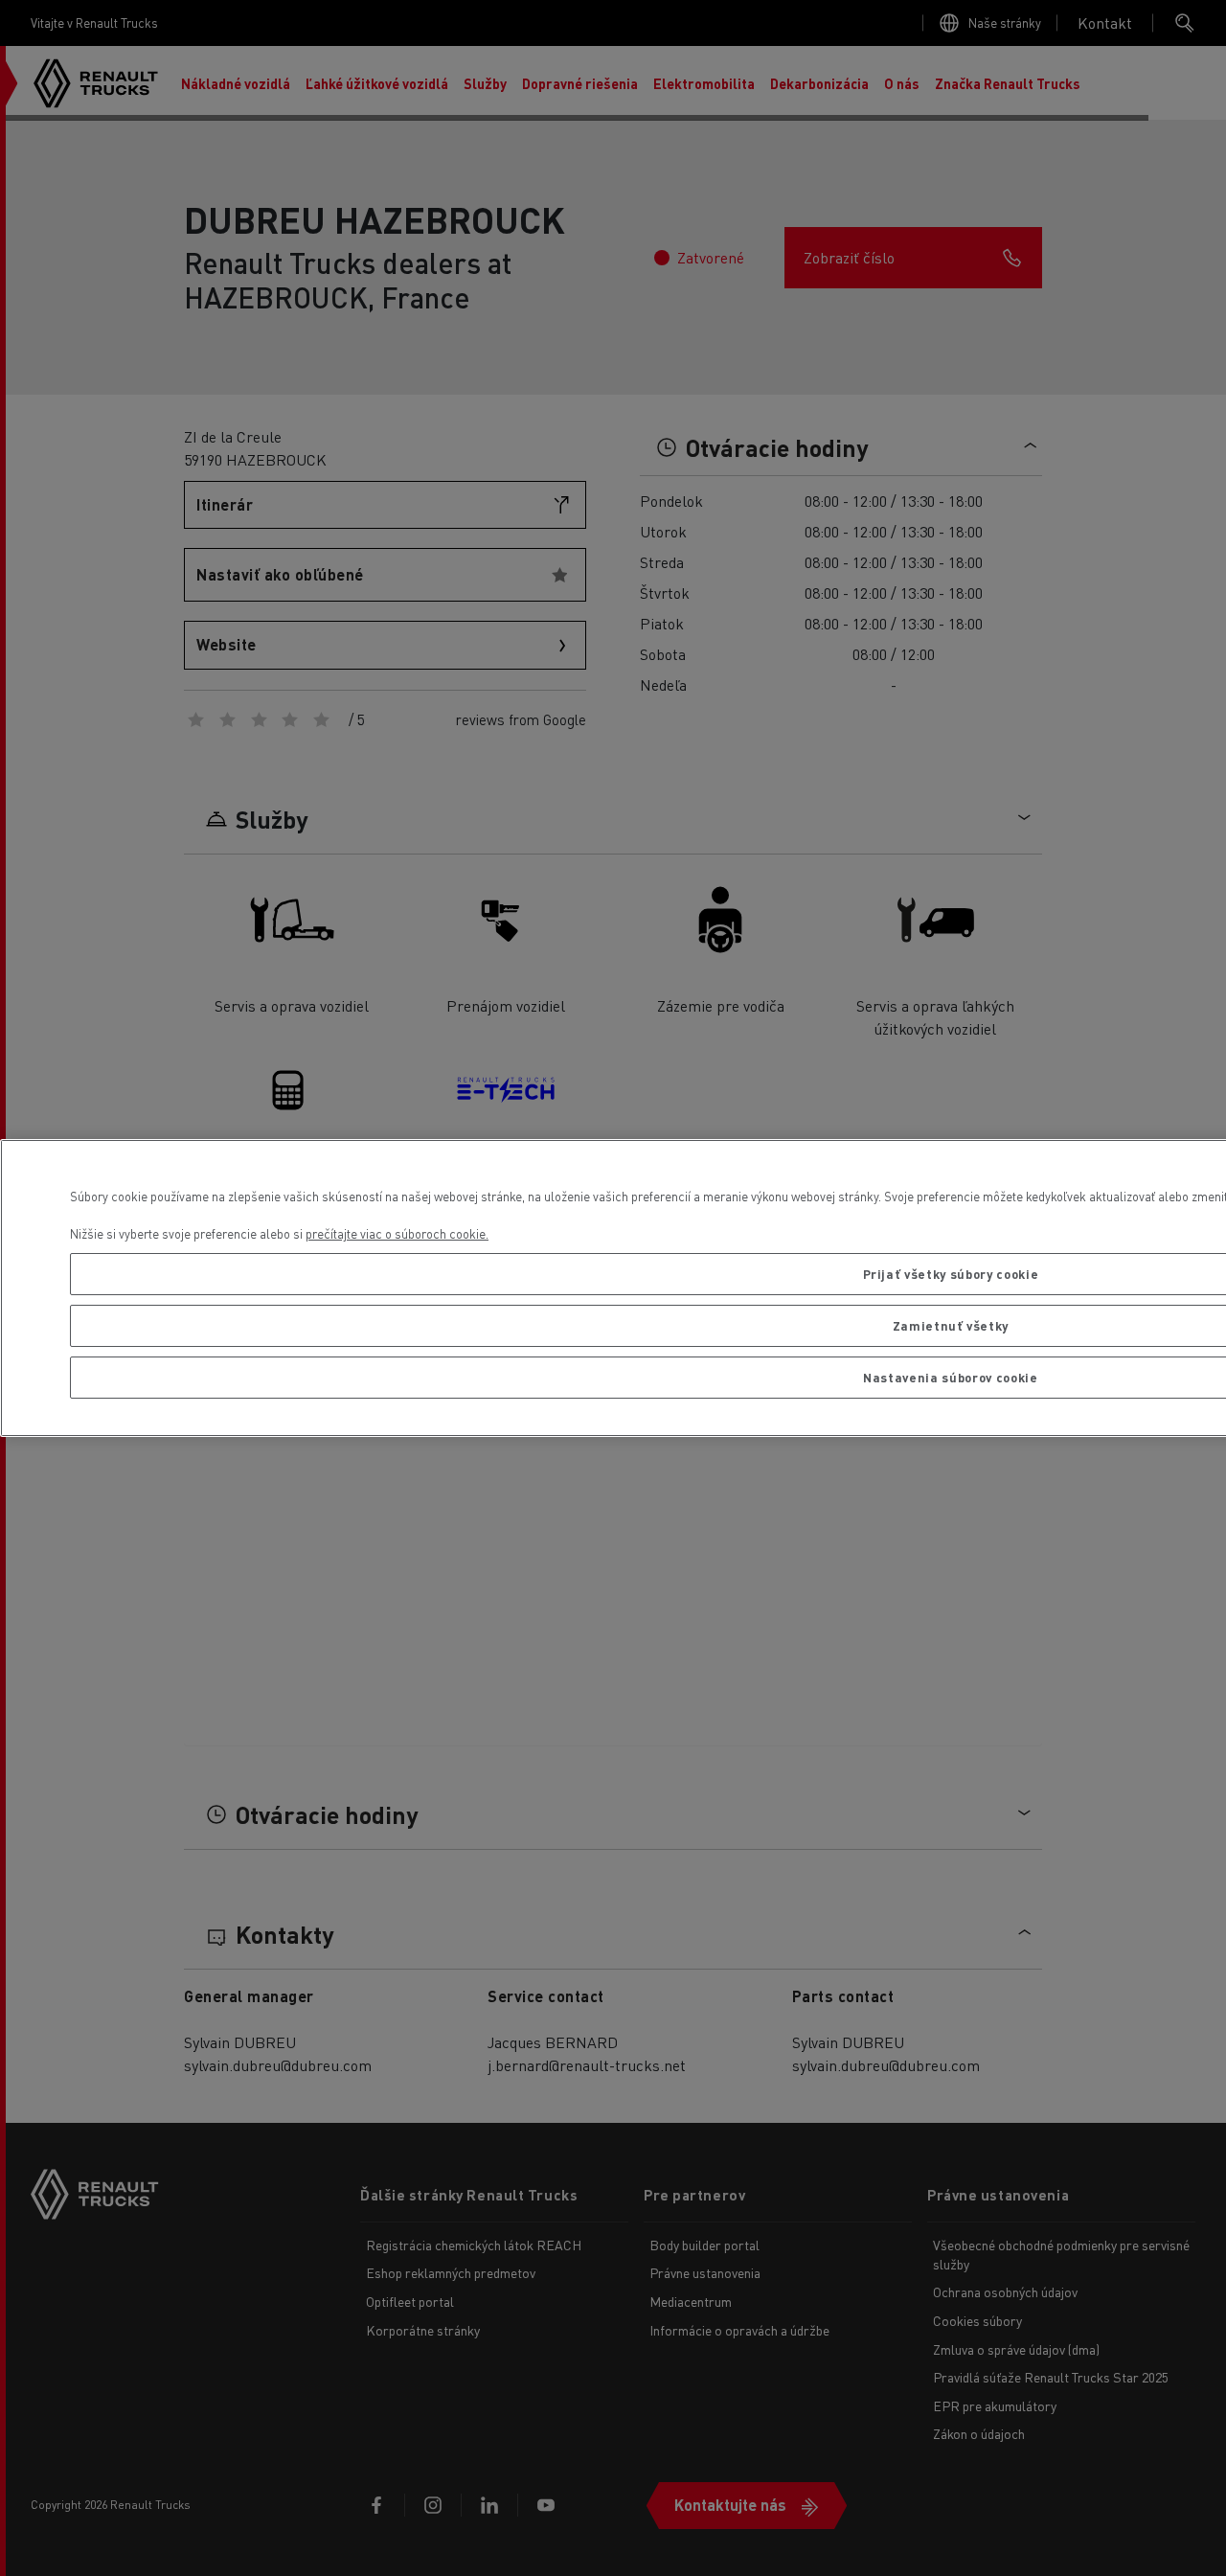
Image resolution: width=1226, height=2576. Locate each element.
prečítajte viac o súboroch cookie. (397, 1233)
